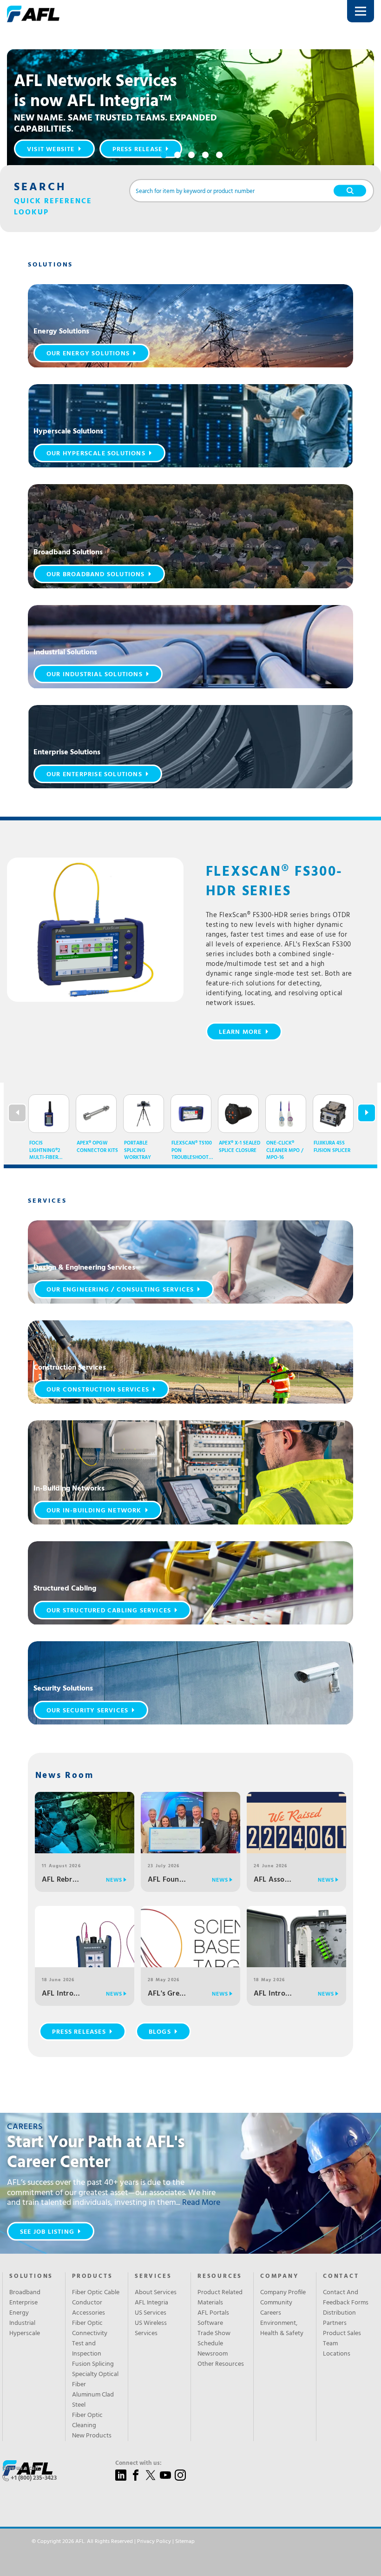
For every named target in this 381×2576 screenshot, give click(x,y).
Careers (271, 2313)
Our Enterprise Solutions (94, 775)
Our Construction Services (98, 1390)
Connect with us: (138, 2463)
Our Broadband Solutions (96, 575)
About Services (156, 2293)
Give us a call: (21, 2469)
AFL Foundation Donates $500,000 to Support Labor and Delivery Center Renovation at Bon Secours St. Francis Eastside (167, 1880)
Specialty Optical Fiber (95, 2380)
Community (276, 2303)
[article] (190, 326)
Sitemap (185, 2542)
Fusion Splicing (93, 2364)
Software (210, 2323)
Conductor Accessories (89, 2308)
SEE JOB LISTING (47, 2232)
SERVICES (153, 2276)
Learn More (240, 1032)
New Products (92, 2436)
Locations (337, 2354)
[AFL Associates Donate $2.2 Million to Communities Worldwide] (296, 1841)
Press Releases (79, 2032)
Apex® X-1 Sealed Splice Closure (240, 1147)
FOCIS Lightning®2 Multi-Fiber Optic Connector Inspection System (45, 1151)
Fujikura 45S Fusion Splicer (332, 1147)
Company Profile (283, 2293)
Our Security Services (87, 1711)
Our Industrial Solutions (95, 675)
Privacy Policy (154, 2542)
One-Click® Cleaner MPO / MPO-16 (285, 1151)
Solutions (31, 2276)
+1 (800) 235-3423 (34, 2478)
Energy (19, 2313)
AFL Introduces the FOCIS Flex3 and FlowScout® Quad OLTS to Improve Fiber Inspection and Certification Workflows (61, 1994)
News (114, 1880)
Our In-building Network (94, 1511)
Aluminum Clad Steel (93, 2400)
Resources (220, 2276)
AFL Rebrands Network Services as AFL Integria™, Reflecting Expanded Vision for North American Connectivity (61, 1880)
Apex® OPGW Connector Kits (97, 1147)
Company (279, 2276)
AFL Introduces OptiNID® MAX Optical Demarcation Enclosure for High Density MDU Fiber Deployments (273, 1994)
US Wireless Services (151, 2329)
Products (92, 2276)
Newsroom (213, 2354)
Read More (201, 2203)
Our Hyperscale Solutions (96, 454)
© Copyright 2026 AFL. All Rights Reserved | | (113, 2542)
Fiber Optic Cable (96, 2293)
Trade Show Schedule (214, 2339)
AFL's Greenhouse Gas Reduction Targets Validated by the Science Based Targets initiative (167, 1994)
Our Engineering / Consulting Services (120, 1290)
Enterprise (23, 2303)
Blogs (160, 2032)
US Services (151, 2313)
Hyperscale (25, 2334)
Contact (341, 2276)
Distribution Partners (339, 2318)
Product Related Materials (220, 2298)
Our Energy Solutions (88, 354)
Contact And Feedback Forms (346, 2298)
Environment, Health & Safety (282, 2329)
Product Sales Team (342, 2339)
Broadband (25, 2293)
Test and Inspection (87, 2349)
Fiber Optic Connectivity (90, 2329)
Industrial (22, 2323)
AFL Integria (151, 2303)
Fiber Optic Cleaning (87, 2421)
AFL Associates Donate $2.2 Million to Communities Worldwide (273, 1880)
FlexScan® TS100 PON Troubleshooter (192, 1151)
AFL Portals (213, 2313)
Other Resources (221, 2364)
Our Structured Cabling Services (109, 1611)
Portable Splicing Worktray (138, 1151)
